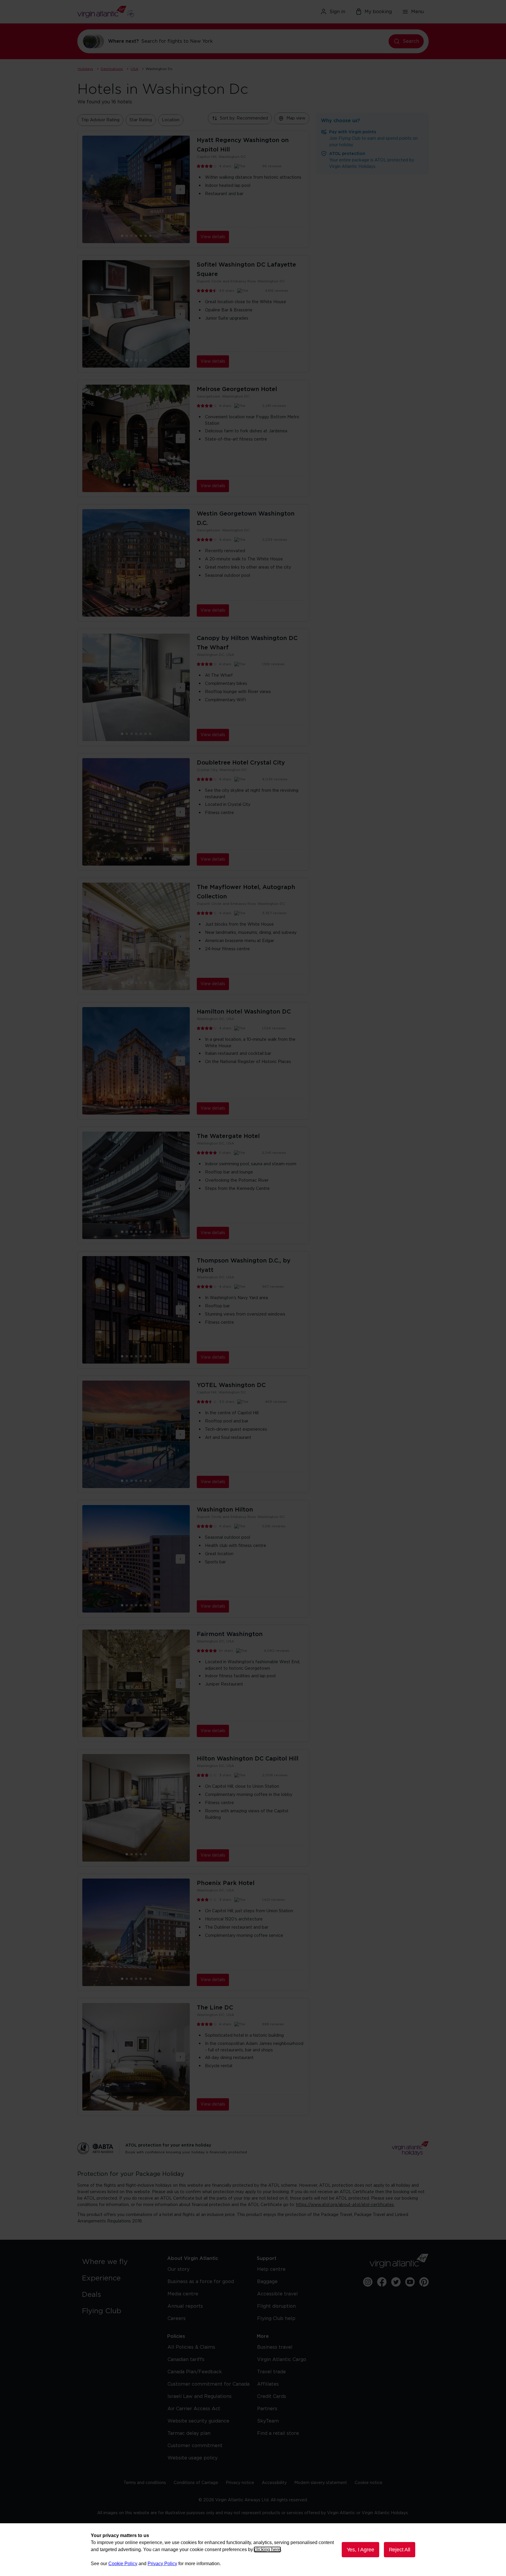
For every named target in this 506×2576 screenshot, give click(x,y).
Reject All (400, 2550)
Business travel (275, 2347)
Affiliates (268, 2384)
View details (213, 237)
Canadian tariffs (186, 2360)
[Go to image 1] (127, 236)
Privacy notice (240, 2483)
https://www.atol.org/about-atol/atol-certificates (345, 2205)
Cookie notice (369, 2483)
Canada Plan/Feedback (195, 2372)
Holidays (85, 69)
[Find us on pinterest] (424, 2282)
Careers (177, 2319)
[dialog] (253, 2550)
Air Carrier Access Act (194, 2409)
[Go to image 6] (150, 236)
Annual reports (185, 2306)
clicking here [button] (267, 2549)
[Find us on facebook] (382, 2282)
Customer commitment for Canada (208, 2384)
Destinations (112, 69)
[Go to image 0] (122, 236)
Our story (178, 2269)
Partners (267, 2409)
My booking (378, 12)
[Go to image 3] (136, 236)
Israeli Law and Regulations (200, 2396)
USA (134, 69)
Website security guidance (198, 2421)
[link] (119, 2262)
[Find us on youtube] (410, 2282)
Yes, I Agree (360, 2550)
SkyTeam (268, 2421)
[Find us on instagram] (368, 2282)
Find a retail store (278, 2433)
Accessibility (274, 2483)
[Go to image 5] (146, 236)
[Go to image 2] (131, 236)
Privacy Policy (162, 2564)
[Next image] (180, 190)
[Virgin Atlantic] (134, 12)
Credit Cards (272, 2396)
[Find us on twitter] (396, 2282)
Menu (417, 12)
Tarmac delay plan (189, 2433)
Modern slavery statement (321, 2483)
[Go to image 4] (141, 236)
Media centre (183, 2294)
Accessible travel (277, 2294)
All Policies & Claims (191, 2347)
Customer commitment (195, 2446)
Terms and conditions (145, 2483)
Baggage (267, 2282)
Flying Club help (276, 2319)
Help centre (271, 2269)
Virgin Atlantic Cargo (282, 2360)
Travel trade (271, 2372)
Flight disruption (276, 2306)
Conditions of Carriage (196, 2483)
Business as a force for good (201, 2282)
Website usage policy (193, 2458)
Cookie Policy (123, 2564)
